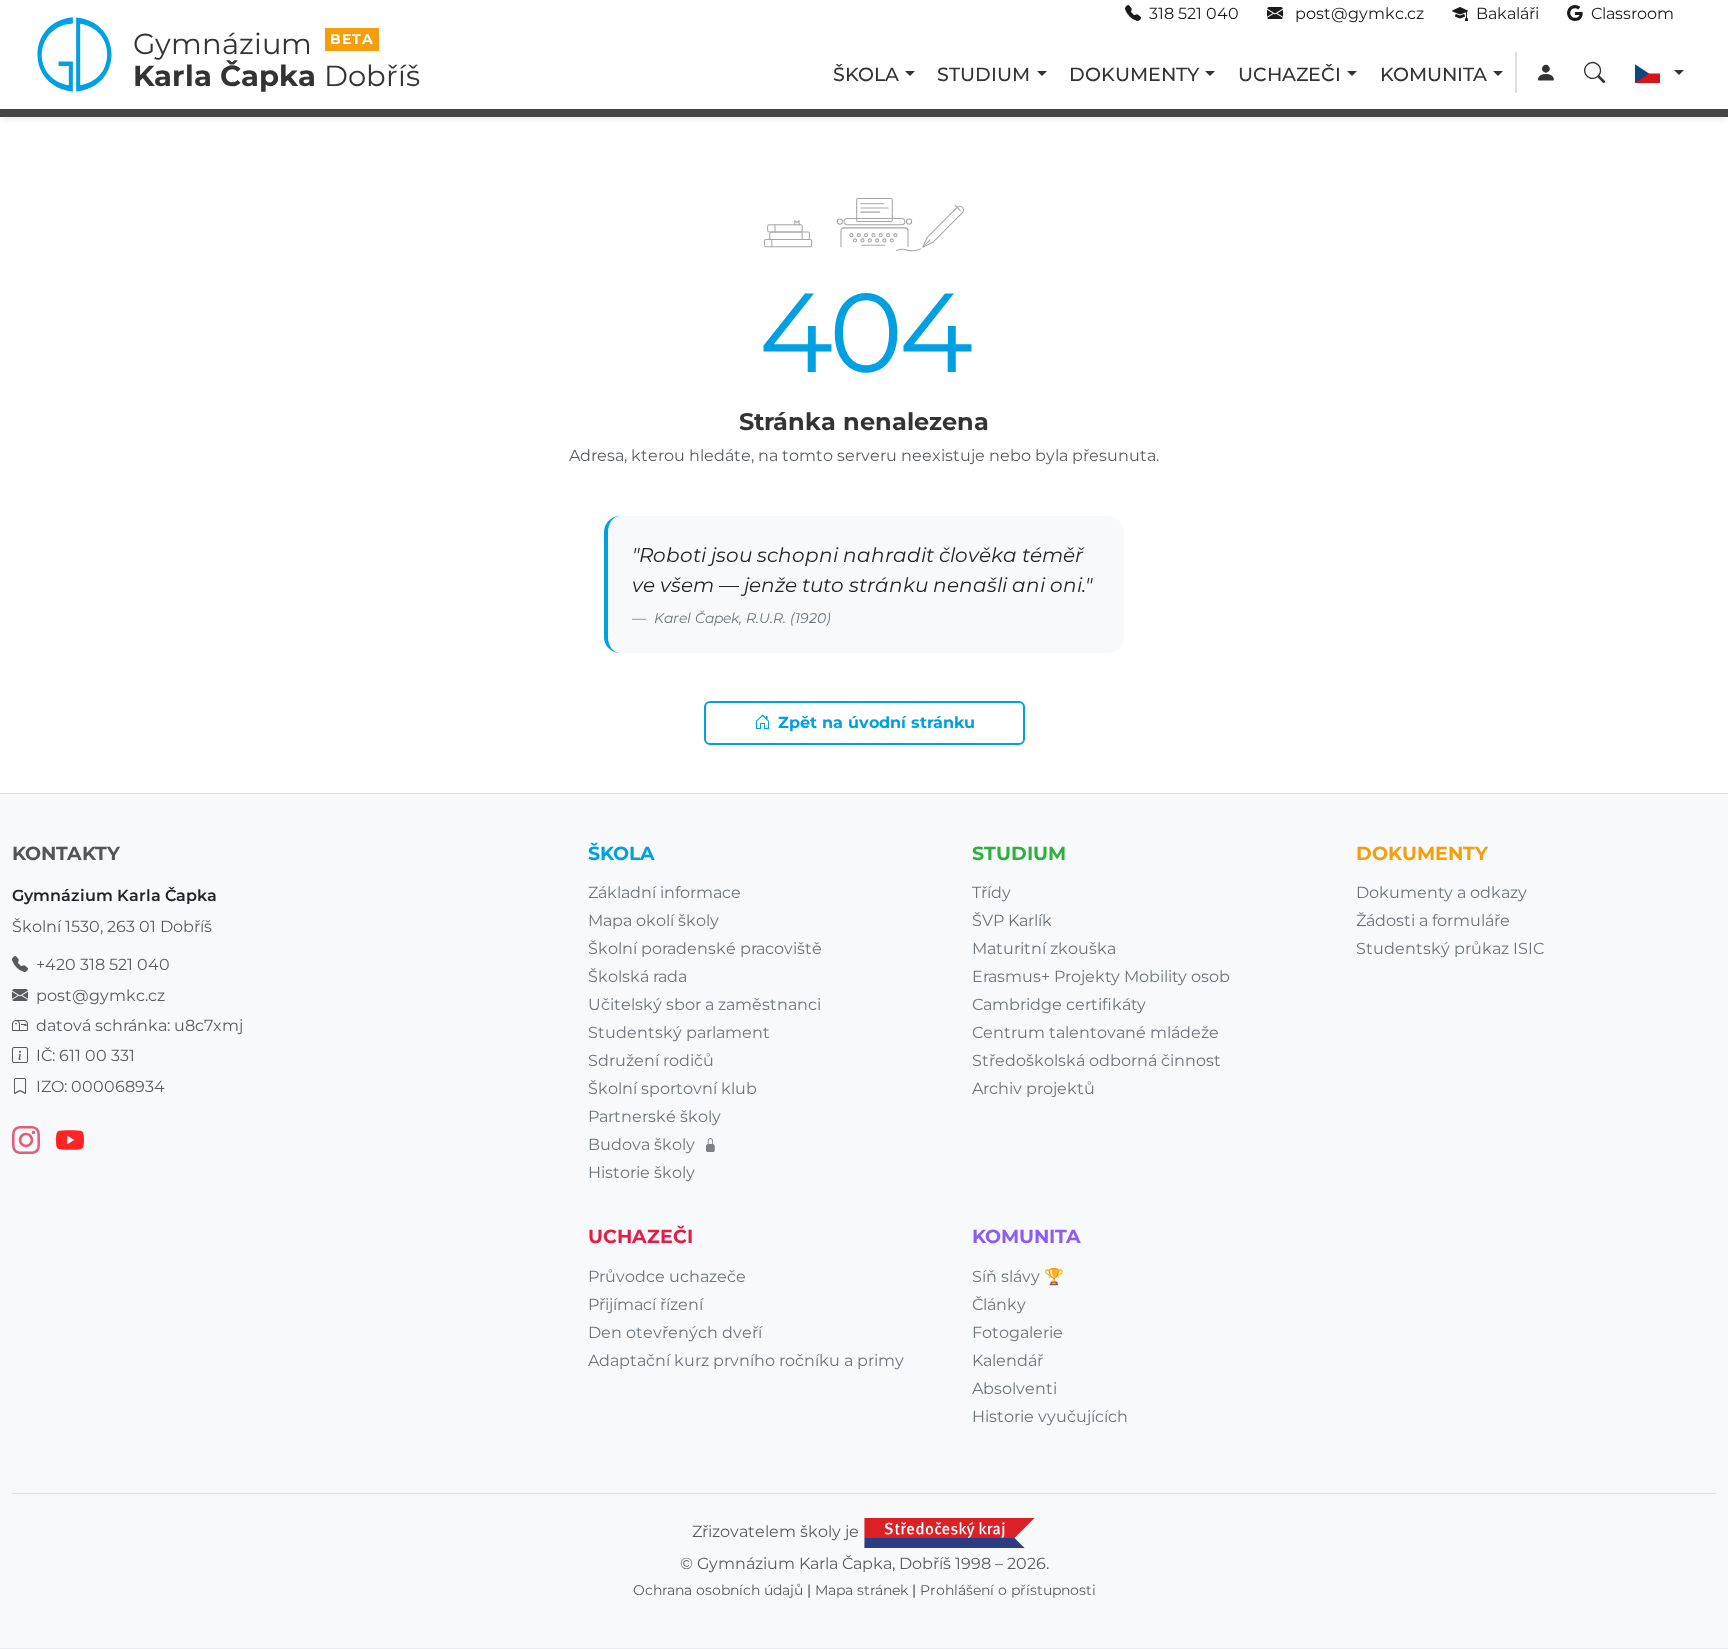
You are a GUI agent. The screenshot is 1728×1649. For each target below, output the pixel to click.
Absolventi (1014, 1388)
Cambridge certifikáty (1059, 1004)
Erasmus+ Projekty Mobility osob (1101, 976)
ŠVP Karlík (1012, 920)
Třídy (991, 892)
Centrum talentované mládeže (1095, 1032)
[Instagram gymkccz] (26, 1140)
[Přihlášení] (1545, 73)
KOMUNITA (1433, 74)
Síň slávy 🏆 (1018, 1276)
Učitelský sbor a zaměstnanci (704, 1004)
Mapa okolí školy (653, 920)
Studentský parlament (679, 1032)
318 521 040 (1194, 13)
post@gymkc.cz (1357, 13)
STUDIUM (983, 74)
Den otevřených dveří (675, 1332)
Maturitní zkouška (1044, 948)
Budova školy (643, 1144)
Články (999, 1304)
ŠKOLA (866, 74)
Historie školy (641, 1172)
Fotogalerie (1017, 1332)
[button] (1659, 73)
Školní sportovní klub (672, 1088)
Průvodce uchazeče (667, 1276)
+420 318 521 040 (103, 964)
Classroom (1630, 13)
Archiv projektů (1033, 1088)
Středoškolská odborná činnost (1096, 1060)
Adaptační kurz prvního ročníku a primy (746, 1360)
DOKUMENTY (1134, 74)
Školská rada (637, 976)
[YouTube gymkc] (70, 1140)
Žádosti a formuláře (1433, 920)
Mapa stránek (861, 1590)
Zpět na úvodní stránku (876, 722)
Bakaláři (1505, 13)
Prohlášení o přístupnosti (1008, 1590)
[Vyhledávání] (1594, 73)
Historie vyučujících (1050, 1416)
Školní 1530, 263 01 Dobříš (112, 926)
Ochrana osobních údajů (718, 1590)
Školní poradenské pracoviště (705, 948)
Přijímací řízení (645, 1304)
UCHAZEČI (1289, 74)
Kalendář (1007, 1360)
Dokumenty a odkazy (1441, 892)
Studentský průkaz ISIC (1450, 948)
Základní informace (664, 892)
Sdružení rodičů (651, 1060)
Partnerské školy (654, 1116)
